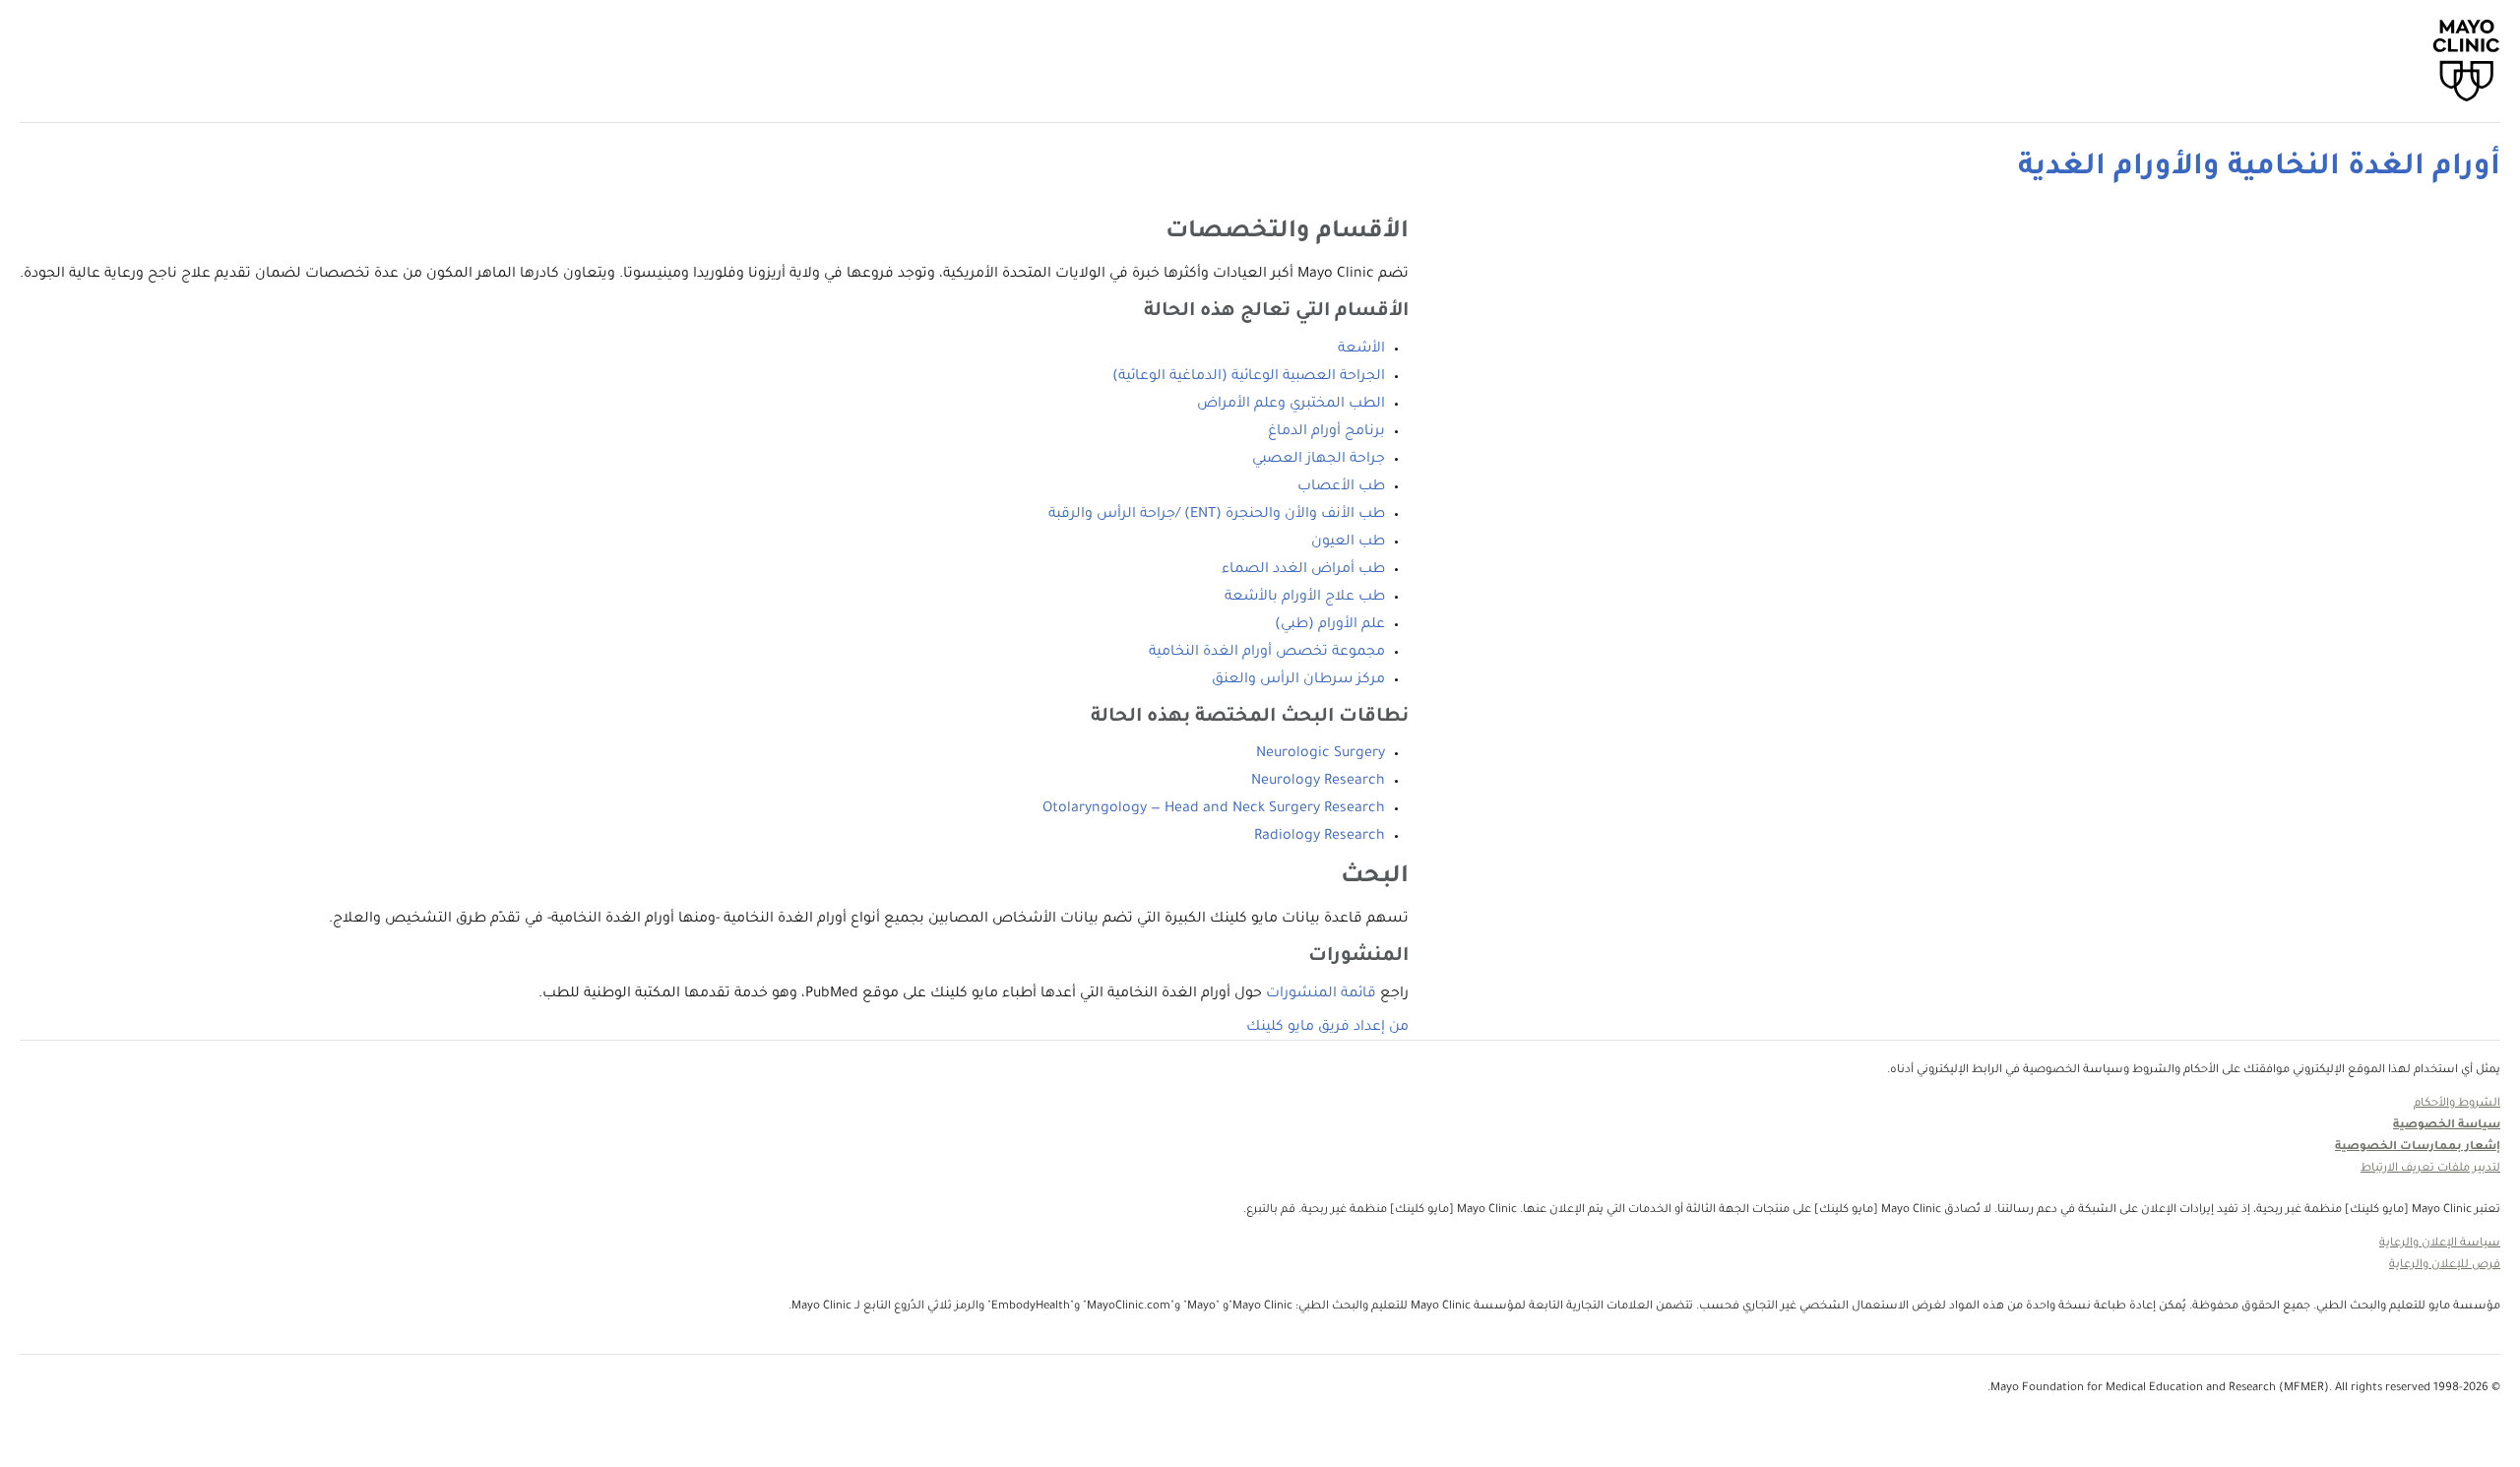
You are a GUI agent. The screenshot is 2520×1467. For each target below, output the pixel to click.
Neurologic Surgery (1321, 754)
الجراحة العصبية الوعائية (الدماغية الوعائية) (1249, 377)
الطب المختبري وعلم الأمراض (1291, 405)
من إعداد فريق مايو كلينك (1327, 1028)
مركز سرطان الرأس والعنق (1298, 680)
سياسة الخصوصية (2447, 1126)
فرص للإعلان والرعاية (2445, 1266)
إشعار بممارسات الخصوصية (2418, 1148)
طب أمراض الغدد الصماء (1303, 570)
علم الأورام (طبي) (1330, 625)
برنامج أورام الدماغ (1326, 432)
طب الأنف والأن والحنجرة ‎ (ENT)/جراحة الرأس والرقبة (1217, 515)
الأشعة (1361, 350)
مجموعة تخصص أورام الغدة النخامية (1267, 653)
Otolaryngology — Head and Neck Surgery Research (1214, 809)
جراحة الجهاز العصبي (1319, 460)
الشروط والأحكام (2457, 1104)
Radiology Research (1320, 837)
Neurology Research (1318, 782)
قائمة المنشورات (1321, 994)
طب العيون (1348, 542)
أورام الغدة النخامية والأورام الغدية (2259, 168)
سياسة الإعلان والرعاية (2440, 1244)
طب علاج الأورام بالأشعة (1305, 598)
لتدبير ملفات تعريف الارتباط (2430, 1169)
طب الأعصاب (1341, 487)
